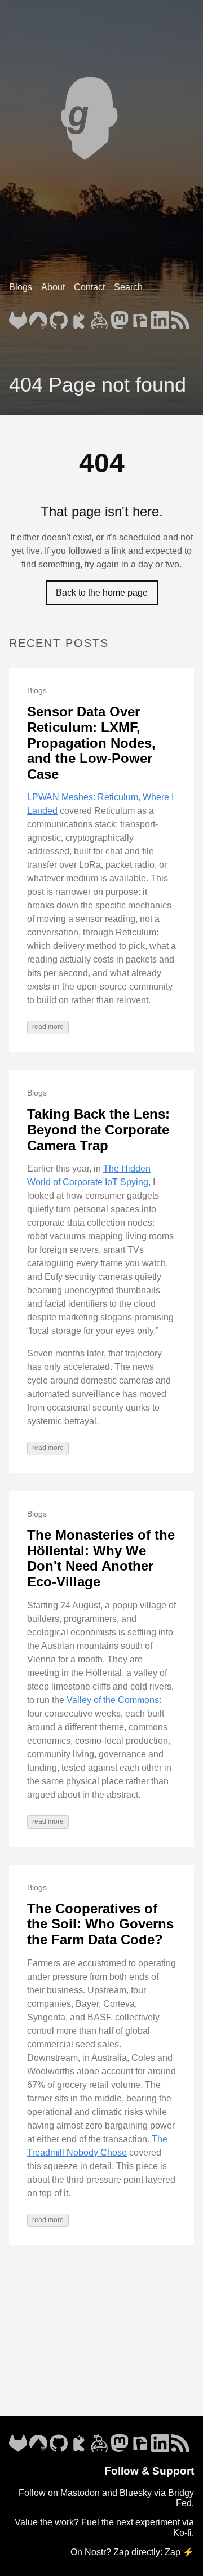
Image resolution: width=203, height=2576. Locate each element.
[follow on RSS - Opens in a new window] (180, 317)
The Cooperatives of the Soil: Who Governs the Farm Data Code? (100, 1924)
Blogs (21, 287)
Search (128, 287)
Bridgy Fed (181, 2498)
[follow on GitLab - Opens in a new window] (18, 317)
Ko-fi (182, 2533)
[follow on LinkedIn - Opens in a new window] (160, 317)
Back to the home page (102, 593)
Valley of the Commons (113, 1700)
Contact (89, 287)
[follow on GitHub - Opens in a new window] (59, 317)
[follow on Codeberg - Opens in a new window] (38, 317)
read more (48, 1027)
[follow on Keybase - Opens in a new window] (99, 317)
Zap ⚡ (179, 2552)
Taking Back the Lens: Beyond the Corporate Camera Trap (98, 1129)
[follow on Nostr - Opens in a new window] (140, 317)
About (53, 287)
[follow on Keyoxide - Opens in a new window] (79, 317)
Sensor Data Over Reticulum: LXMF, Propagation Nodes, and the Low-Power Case (91, 742)
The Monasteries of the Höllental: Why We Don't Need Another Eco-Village (101, 1558)
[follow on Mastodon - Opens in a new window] (120, 317)
